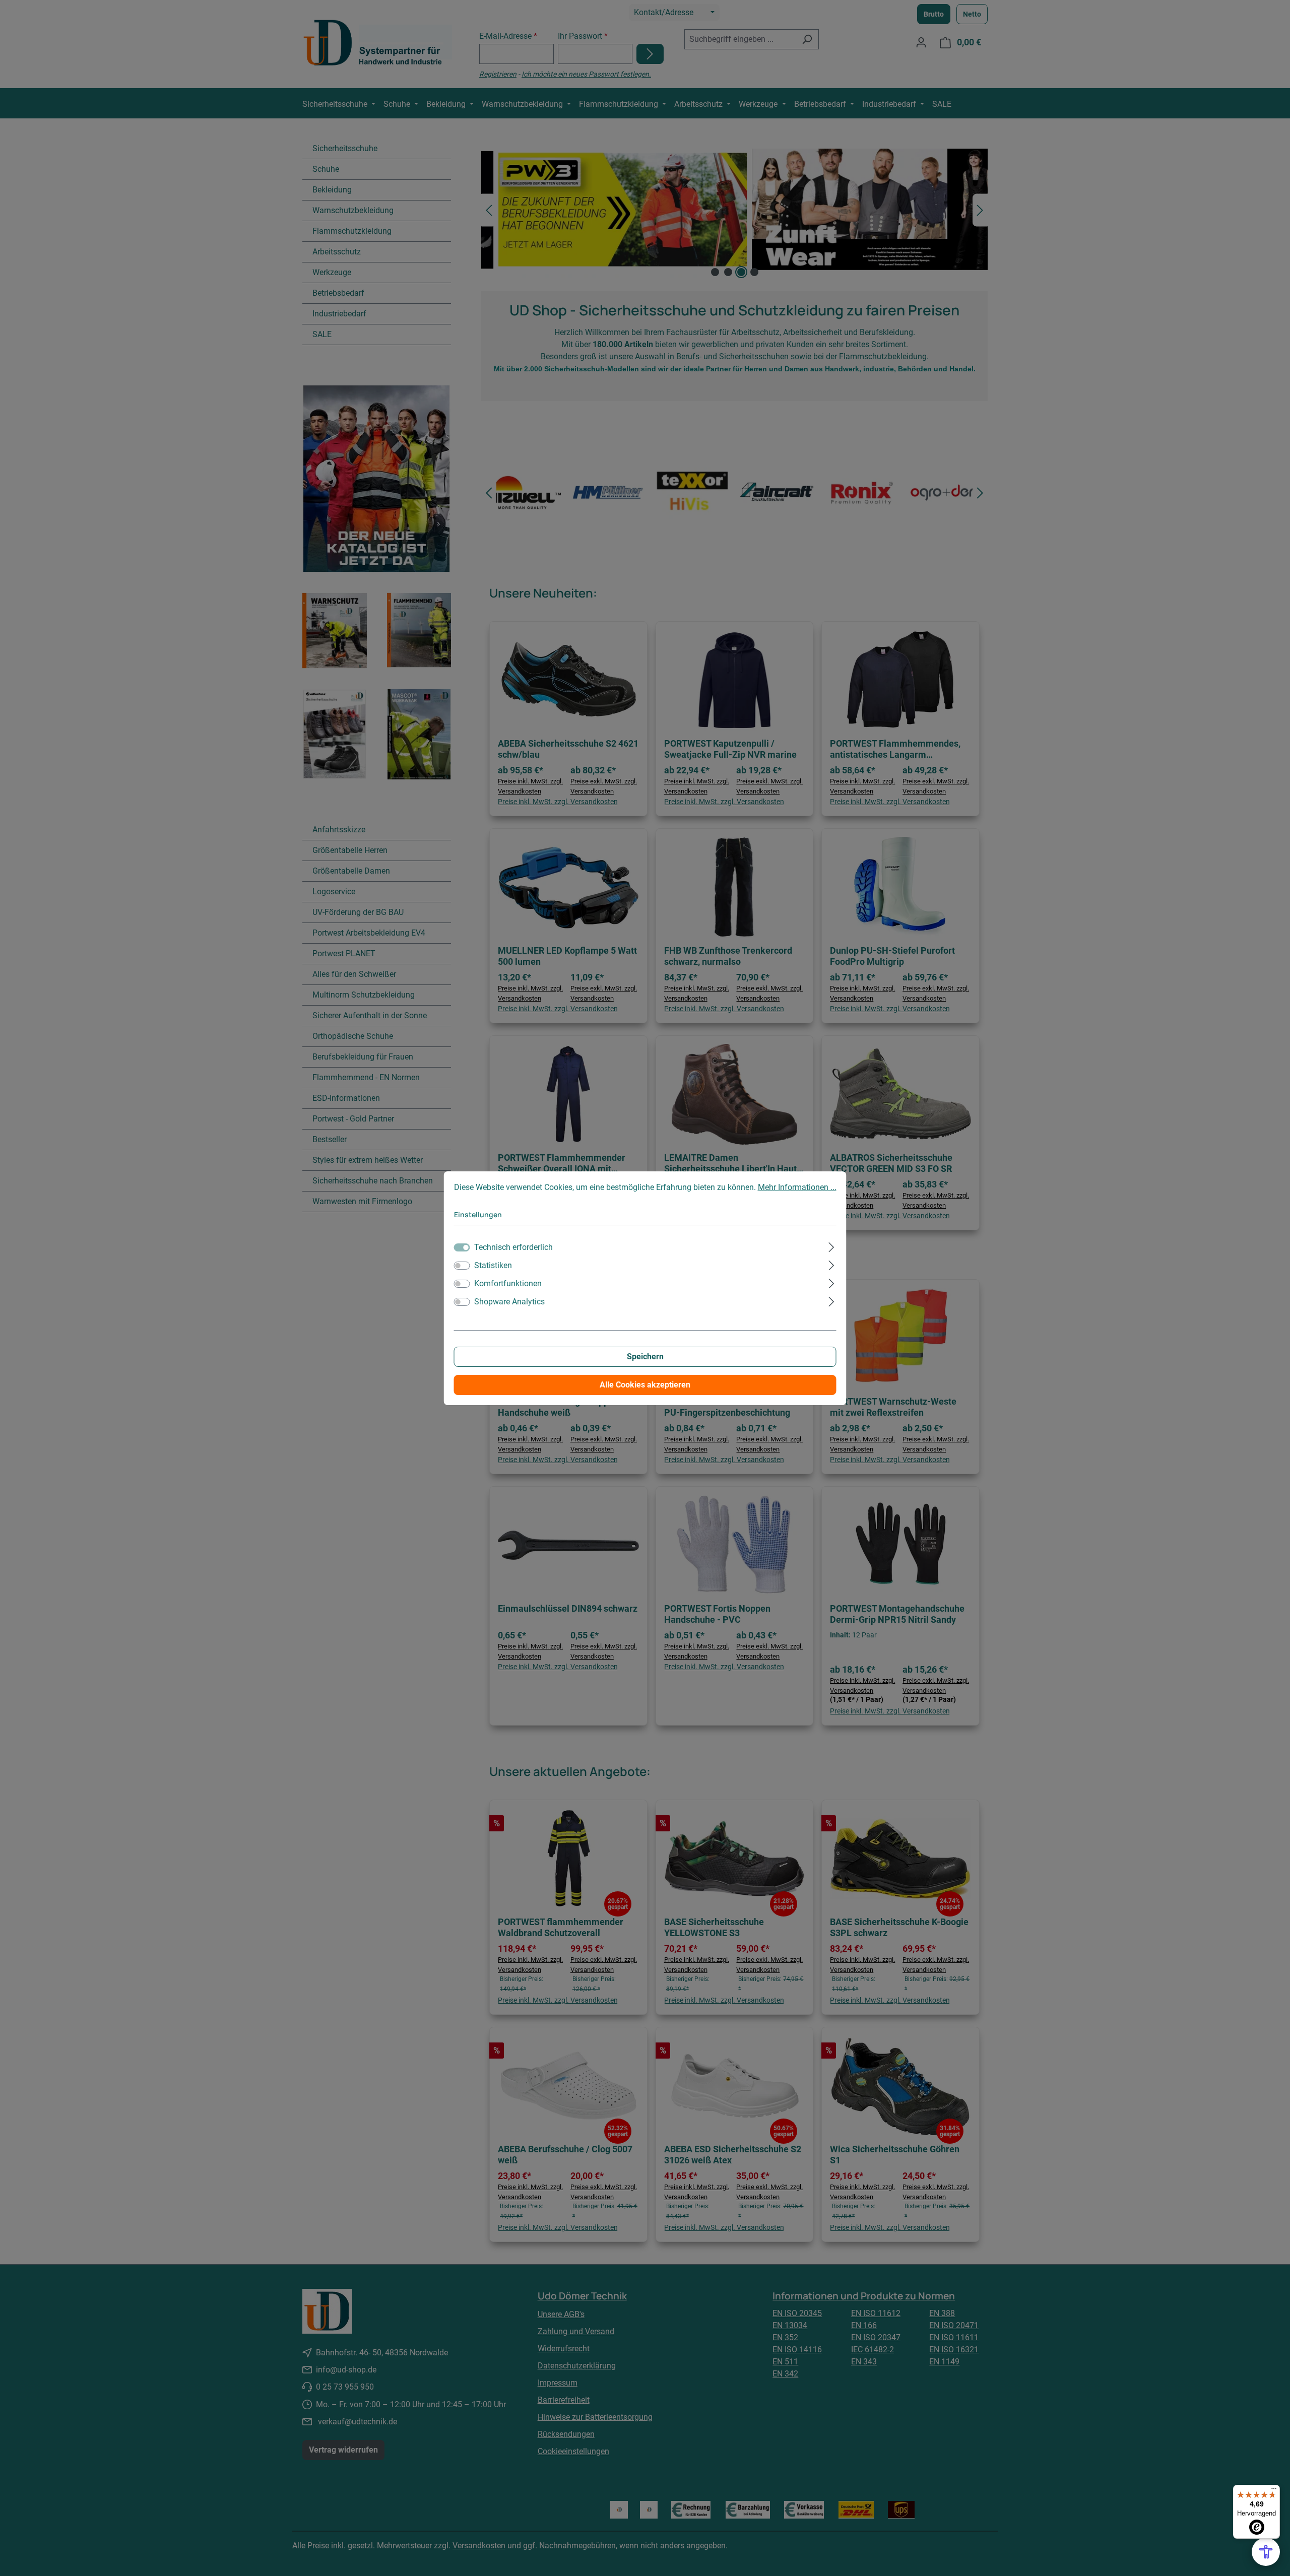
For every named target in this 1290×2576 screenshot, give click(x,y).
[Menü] (1274, 2491)
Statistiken (493, 1265)
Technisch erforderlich (513, 1247)
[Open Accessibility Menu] (1266, 2552)
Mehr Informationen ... (797, 1187)
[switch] (462, 1266)
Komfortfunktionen (508, 1283)
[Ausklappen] (831, 1246)
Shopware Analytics (509, 1302)
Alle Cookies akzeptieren (645, 1385)
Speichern (645, 1357)
